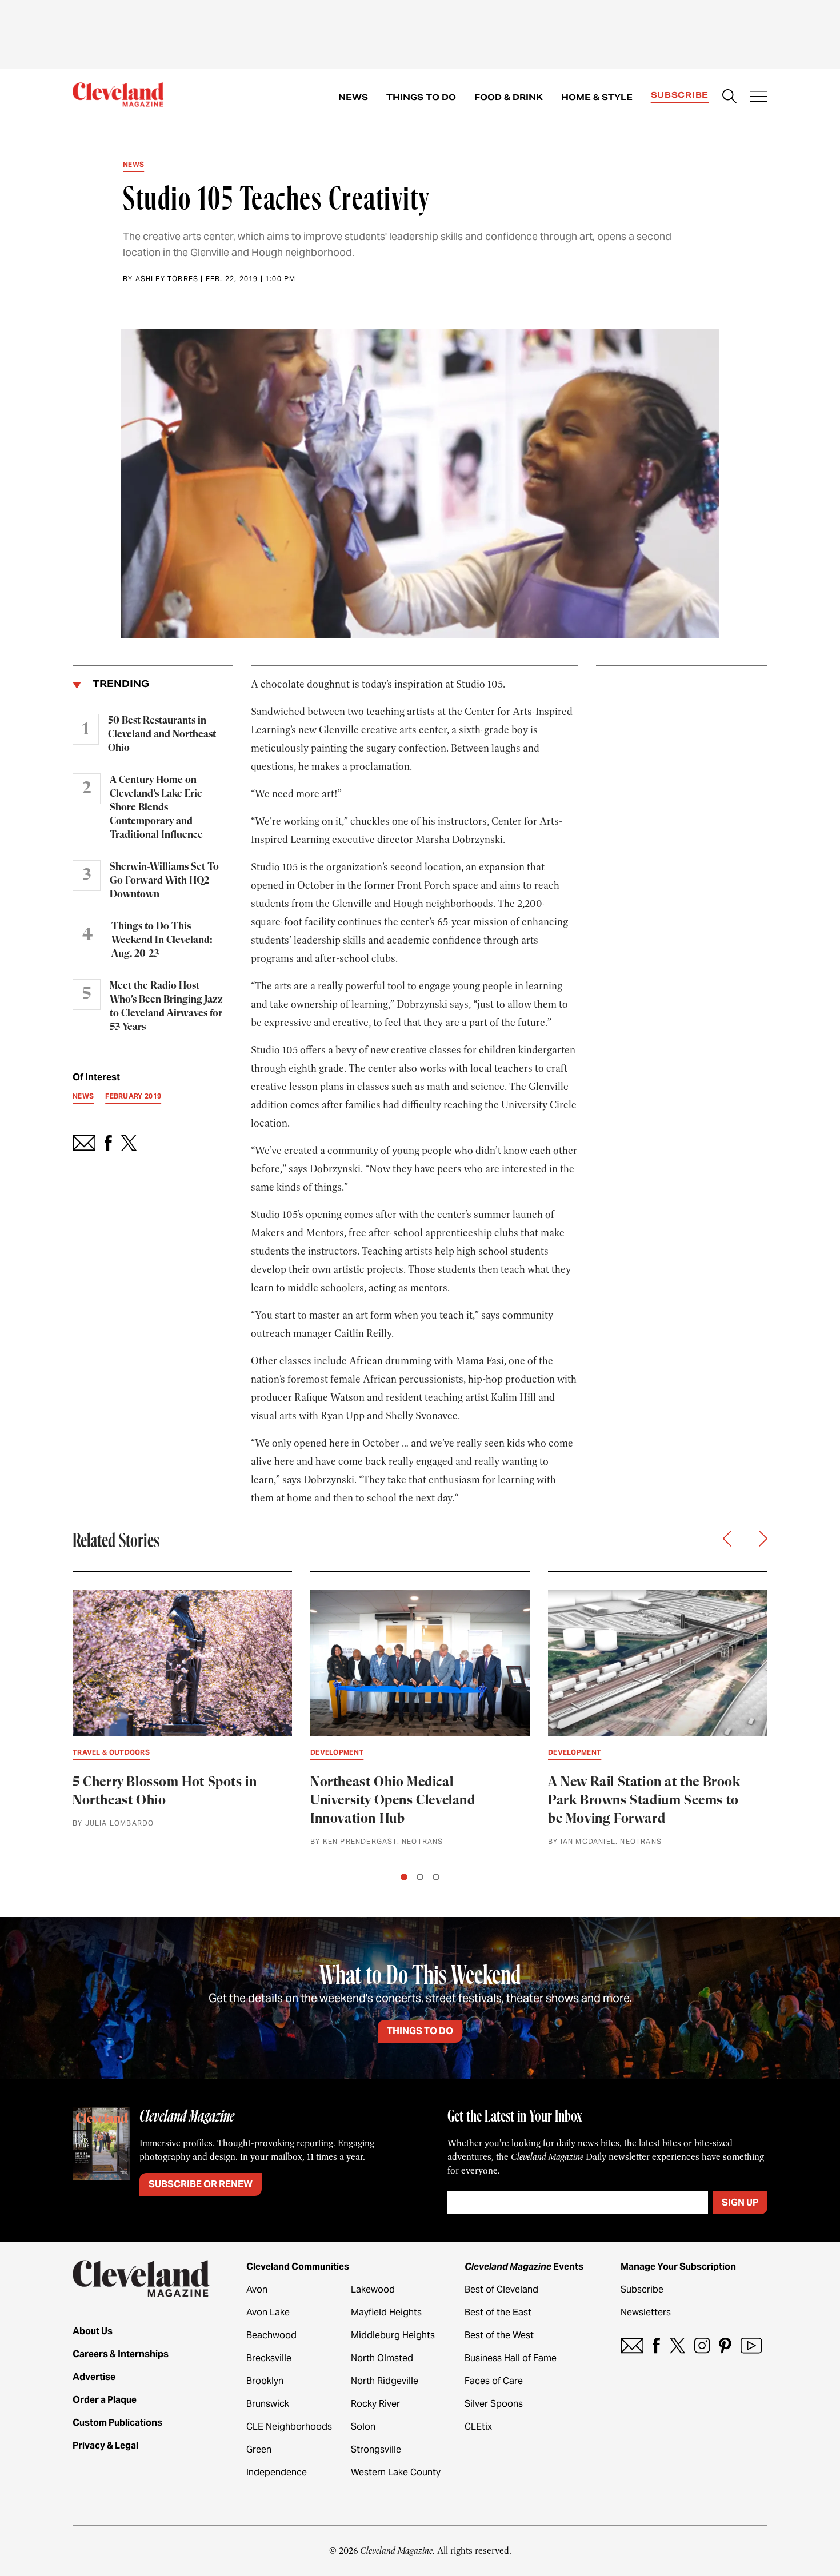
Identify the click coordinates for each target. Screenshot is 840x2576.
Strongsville (376, 2449)
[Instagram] (702, 2345)
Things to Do (421, 97)
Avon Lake (268, 2312)
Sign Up (740, 2202)
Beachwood (271, 2335)
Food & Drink (509, 97)
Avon (257, 2289)
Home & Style (597, 97)
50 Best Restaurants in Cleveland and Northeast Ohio (162, 734)
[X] (677, 2345)
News (353, 97)
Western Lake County (396, 2472)
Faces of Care (494, 2381)
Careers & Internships (121, 2354)
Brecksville (269, 2358)
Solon (363, 2427)
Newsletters (646, 2312)
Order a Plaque (105, 2400)
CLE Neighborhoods (289, 2427)
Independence (277, 2472)
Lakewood (373, 2289)
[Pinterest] (725, 2345)
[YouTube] (751, 2345)
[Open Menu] (759, 98)
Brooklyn (265, 2381)
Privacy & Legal (105, 2445)
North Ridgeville (385, 2381)
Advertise (94, 2377)
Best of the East (498, 2312)
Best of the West (499, 2335)
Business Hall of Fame (511, 2358)
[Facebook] (656, 2345)
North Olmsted (382, 2358)
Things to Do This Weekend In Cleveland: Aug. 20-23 (162, 940)
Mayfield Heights (386, 2312)
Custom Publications (117, 2423)
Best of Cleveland (501, 2289)
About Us (93, 2331)
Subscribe (680, 95)
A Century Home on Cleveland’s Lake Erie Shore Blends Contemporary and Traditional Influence (156, 808)
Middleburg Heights (393, 2335)
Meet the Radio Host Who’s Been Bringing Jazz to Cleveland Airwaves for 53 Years (166, 1007)
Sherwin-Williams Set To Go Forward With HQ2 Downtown (164, 881)
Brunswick (268, 2404)
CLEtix (478, 2427)
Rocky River (375, 2404)
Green (259, 2449)
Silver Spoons (494, 2404)
